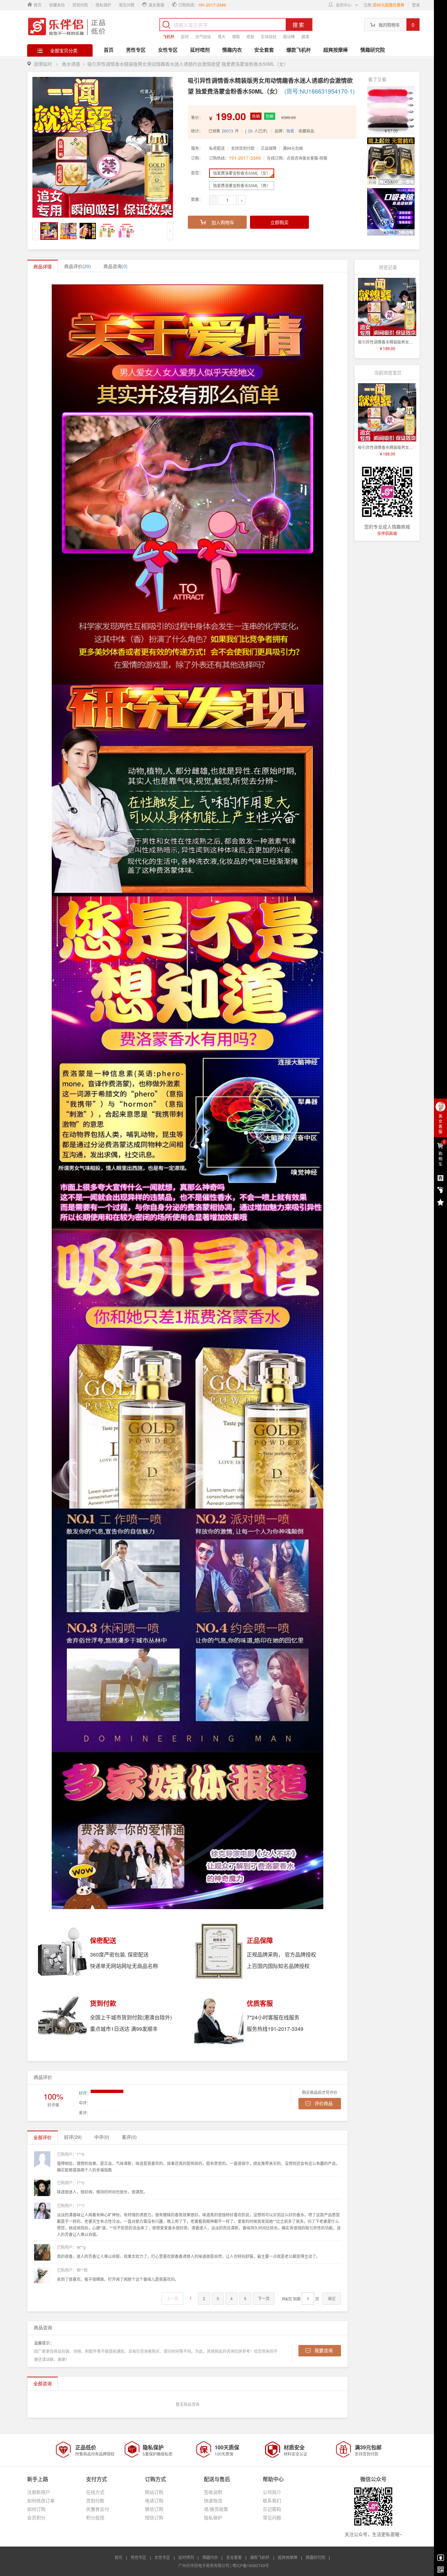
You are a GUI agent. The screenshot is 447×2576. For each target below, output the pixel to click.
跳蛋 (305, 36)
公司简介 (272, 2492)
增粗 (236, 36)
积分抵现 (95, 2517)
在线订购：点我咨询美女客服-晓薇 (297, 158)
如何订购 (36, 2509)
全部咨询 (43, 2383)
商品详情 (43, 266)
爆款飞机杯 (299, 50)
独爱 (290, 131)
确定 (332, 2298)
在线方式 (95, 2492)
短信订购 (154, 2517)
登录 (416, 5)
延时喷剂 (200, 50)
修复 (250, 36)
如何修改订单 (41, 2500)
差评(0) (129, 2137)
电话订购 (154, 2500)
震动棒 (289, 36)
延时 (185, 36)
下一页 (264, 2298)
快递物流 (213, 2500)
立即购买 (279, 222)
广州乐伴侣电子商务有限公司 (204, 2565)
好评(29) (73, 2137)
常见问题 (127, 5)
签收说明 (213, 2492)
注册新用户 (39, 2492)
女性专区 (168, 50)
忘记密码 (272, 2509)
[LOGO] (67, 26)
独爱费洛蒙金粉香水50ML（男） (242, 185)
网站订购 (154, 2492)
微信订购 (154, 2509)
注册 (367, 5)
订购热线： (235, 158)
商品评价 (43, 2077)
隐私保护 (103, 5)
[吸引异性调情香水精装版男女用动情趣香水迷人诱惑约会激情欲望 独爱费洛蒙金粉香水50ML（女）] (387, 307)
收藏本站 (57, 5)
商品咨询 (116, 266)
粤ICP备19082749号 (251, 2565)
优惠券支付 (98, 2509)
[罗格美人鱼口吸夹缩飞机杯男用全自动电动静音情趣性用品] (391, 212)
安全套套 (264, 50)
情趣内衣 (232, 50)
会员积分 (36, 2517)
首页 (109, 50)
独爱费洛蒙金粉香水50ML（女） (242, 173)
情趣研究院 (373, 50)
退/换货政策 (216, 2509)
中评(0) (102, 2137)
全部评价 (43, 2137)
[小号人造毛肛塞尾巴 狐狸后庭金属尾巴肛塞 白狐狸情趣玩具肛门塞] (391, 110)
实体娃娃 (269, 36)
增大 (222, 36)
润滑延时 (43, 64)
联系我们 (272, 2500)
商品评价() (78, 266)
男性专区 (136, 50)
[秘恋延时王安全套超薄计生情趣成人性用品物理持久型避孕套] (391, 161)
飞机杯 (169, 36)
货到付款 (80, 5)
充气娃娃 (203, 36)
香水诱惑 (71, 64)
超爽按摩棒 (336, 50)
